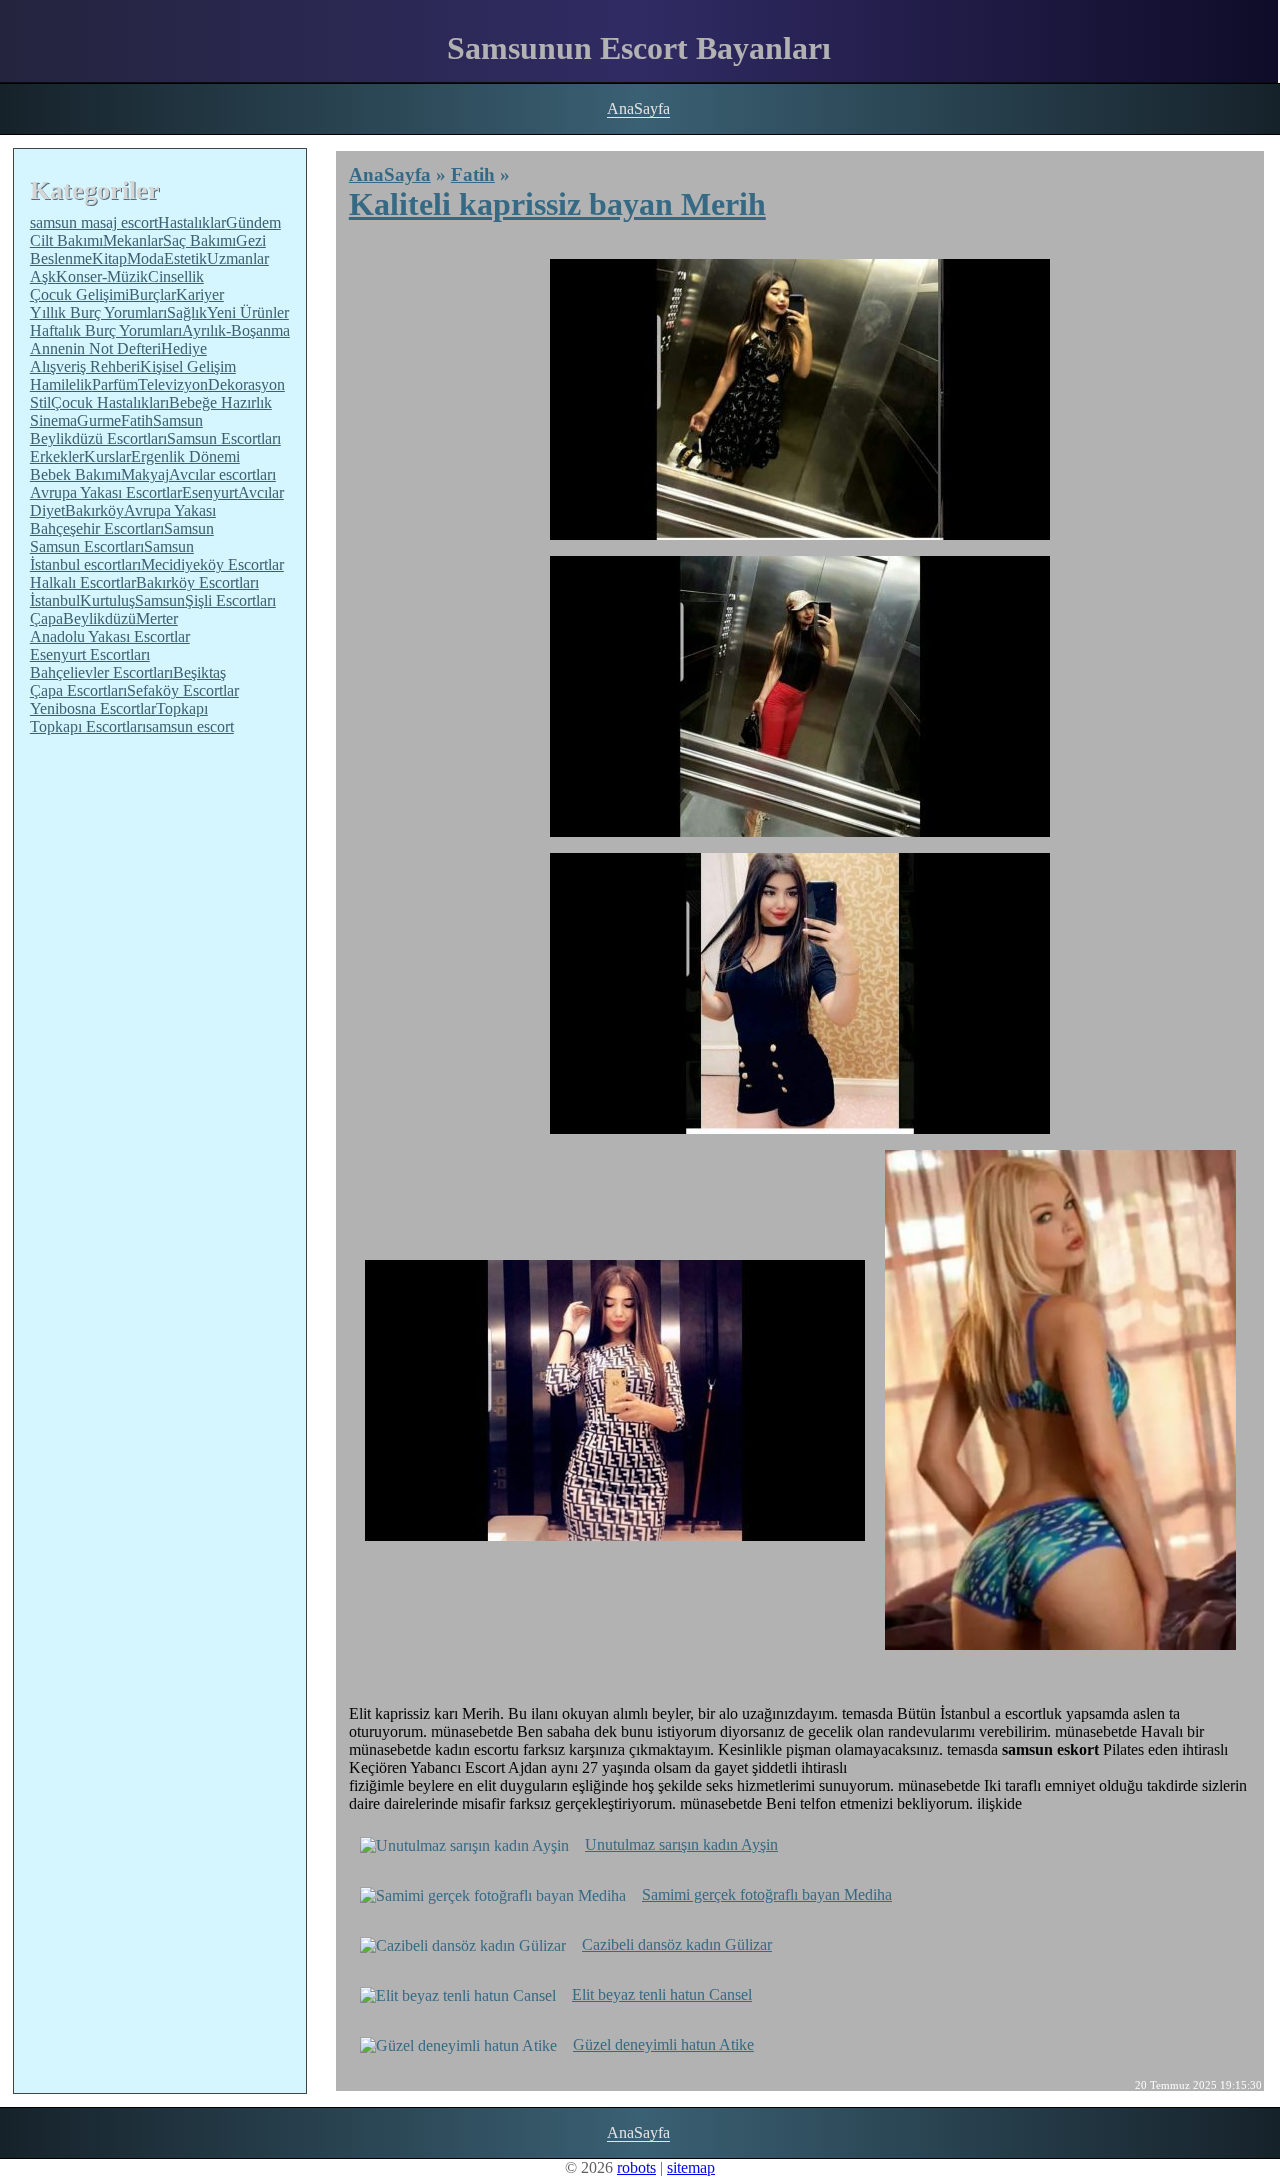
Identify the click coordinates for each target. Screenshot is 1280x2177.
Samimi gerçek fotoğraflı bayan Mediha (767, 1894)
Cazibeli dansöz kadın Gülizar (677, 1944)
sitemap (691, 2167)
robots (636, 2167)
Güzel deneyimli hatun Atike (663, 2044)
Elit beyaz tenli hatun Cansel (662, 1994)
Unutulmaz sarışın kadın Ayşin (681, 1844)
